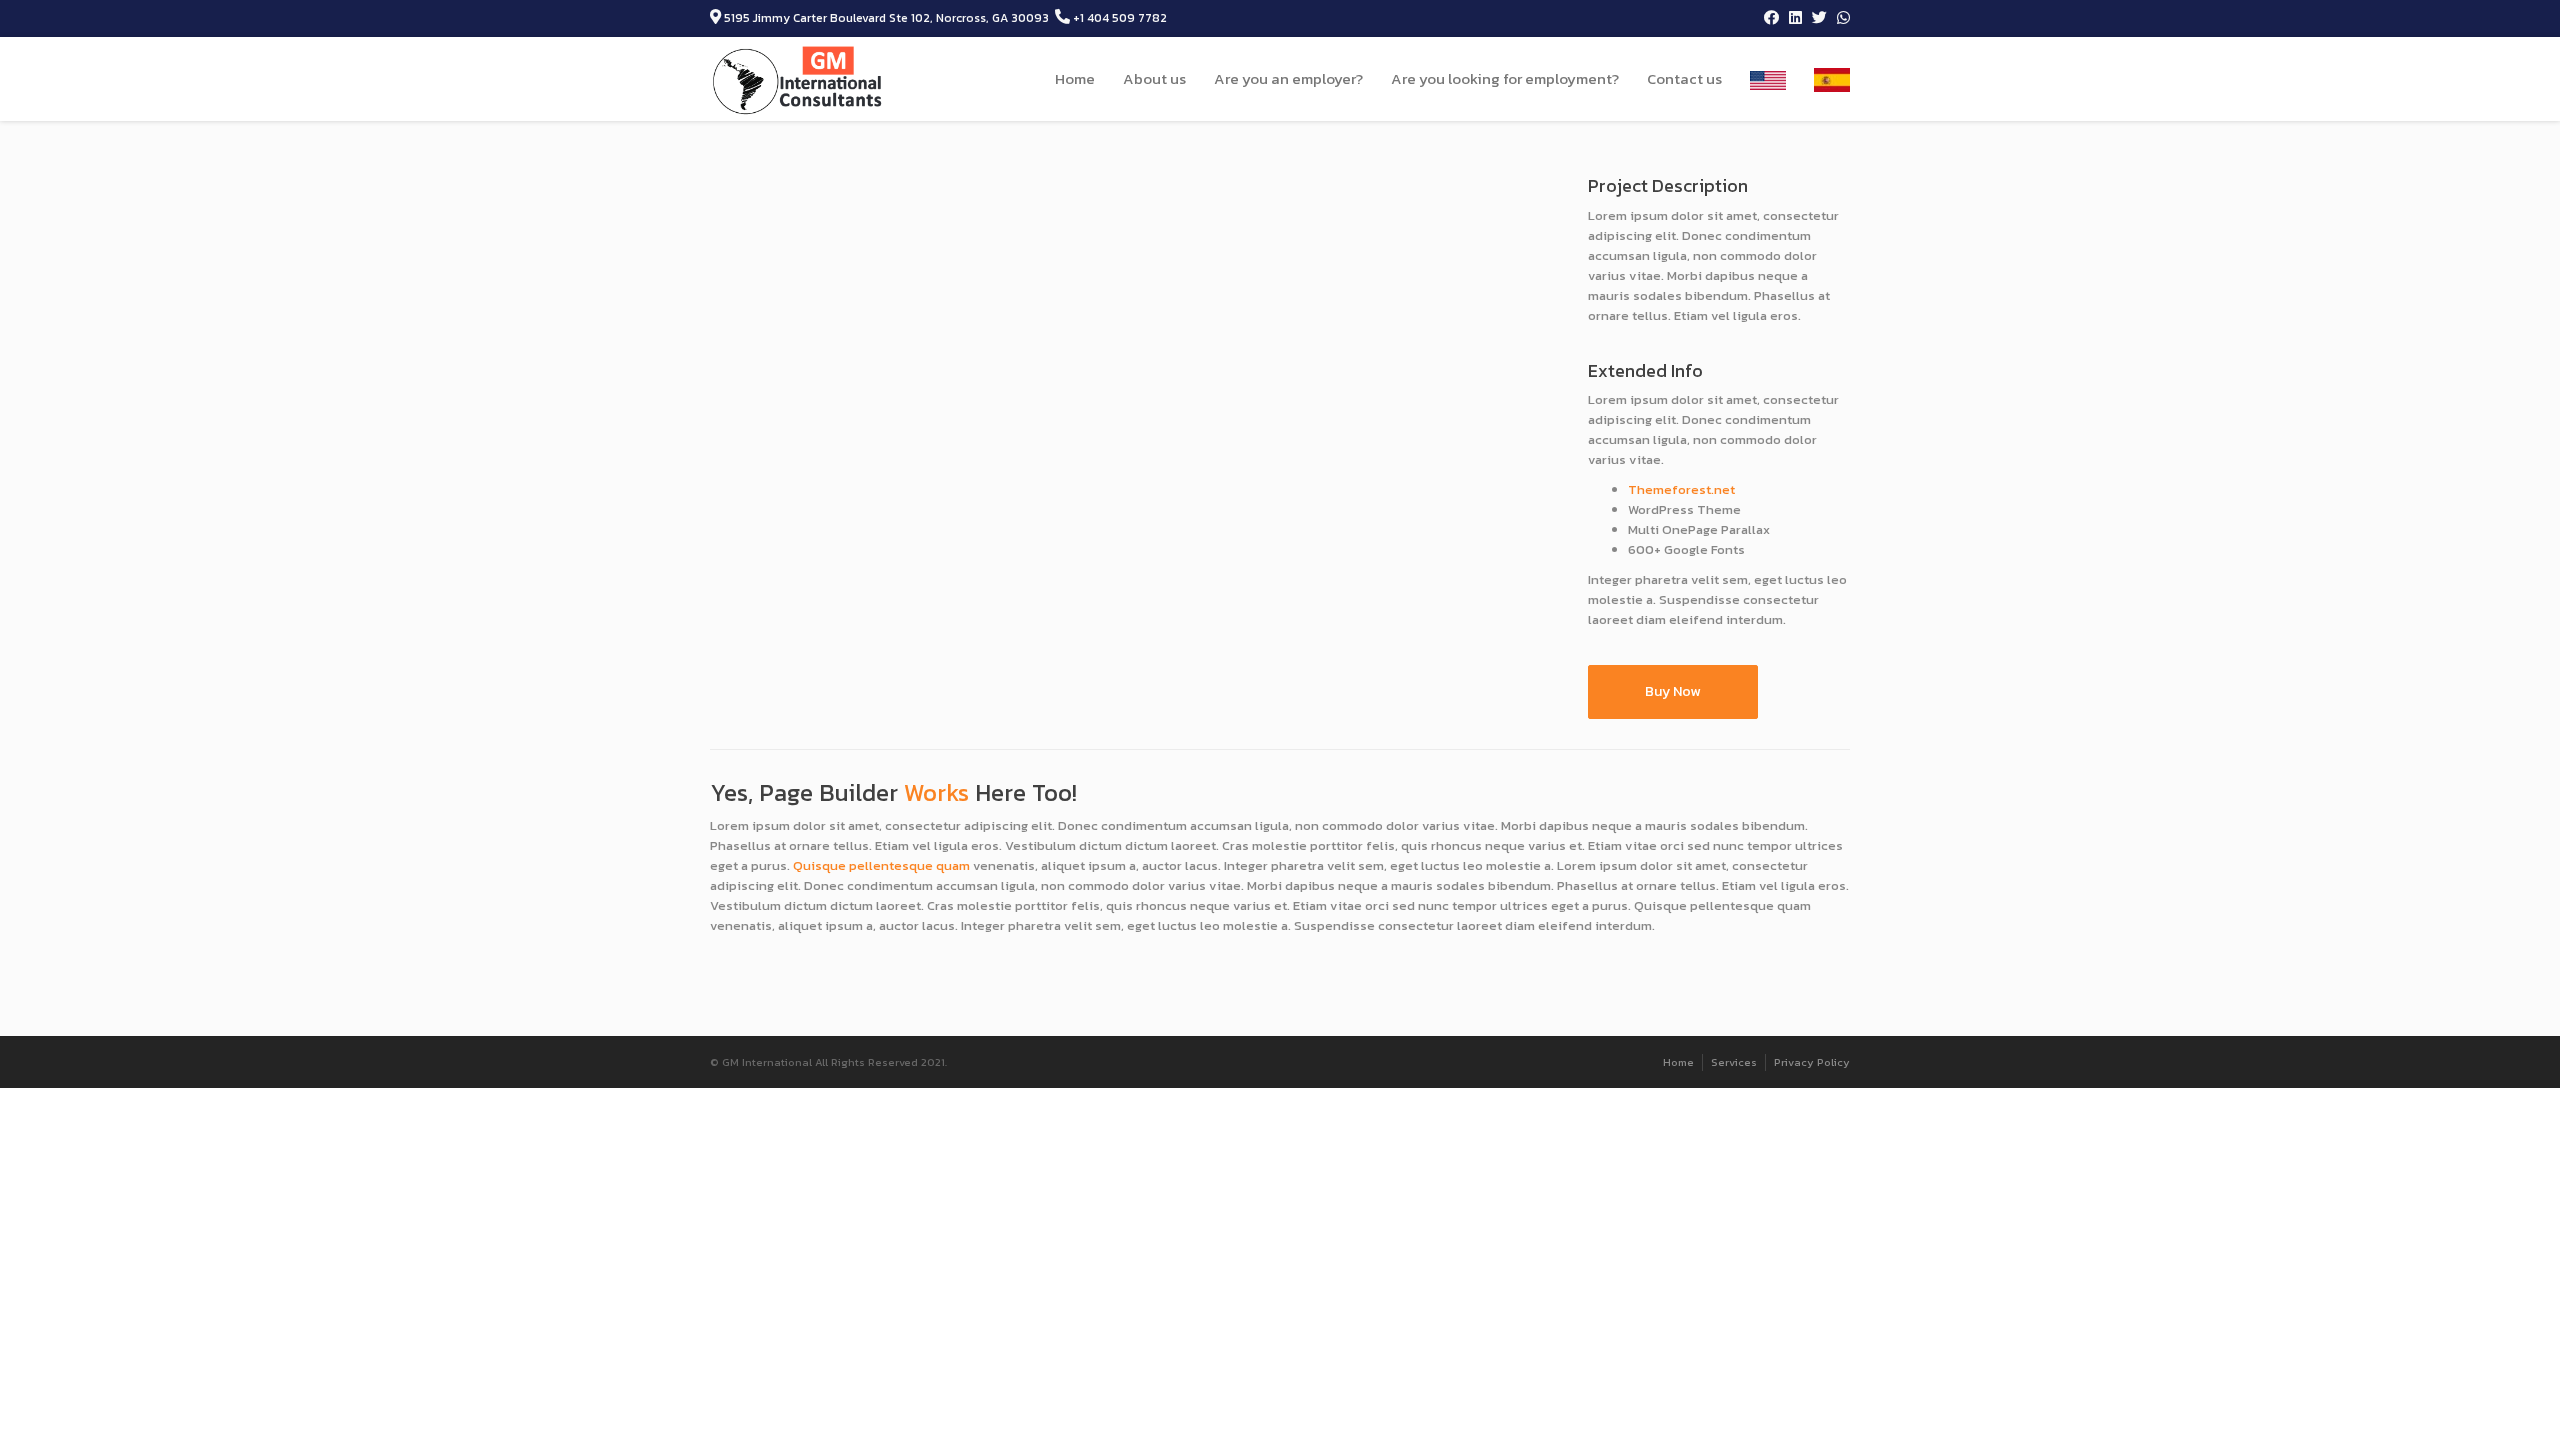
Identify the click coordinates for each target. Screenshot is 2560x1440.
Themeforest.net (1681, 489)
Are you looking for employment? (1505, 78)
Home (1075, 78)
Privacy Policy (1812, 1062)
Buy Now (1672, 691)
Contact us (1684, 78)
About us (1154, 78)
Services (1734, 1062)
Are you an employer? (1288, 78)
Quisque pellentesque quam (881, 865)
